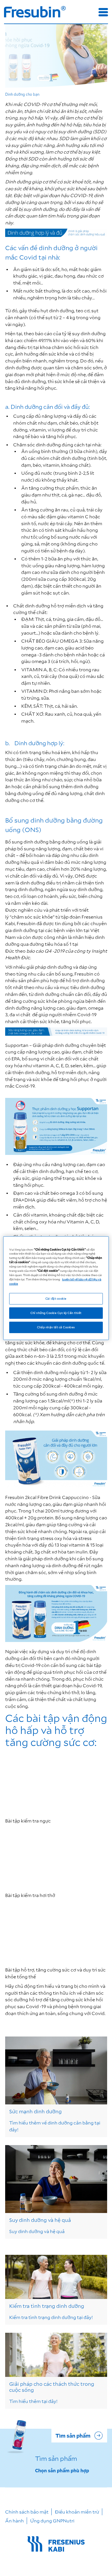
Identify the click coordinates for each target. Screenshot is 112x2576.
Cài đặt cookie (56, 1298)
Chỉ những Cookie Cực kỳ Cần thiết (56, 1313)
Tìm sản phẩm (73, 2436)
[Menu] (103, 12)
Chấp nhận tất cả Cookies (56, 1327)
